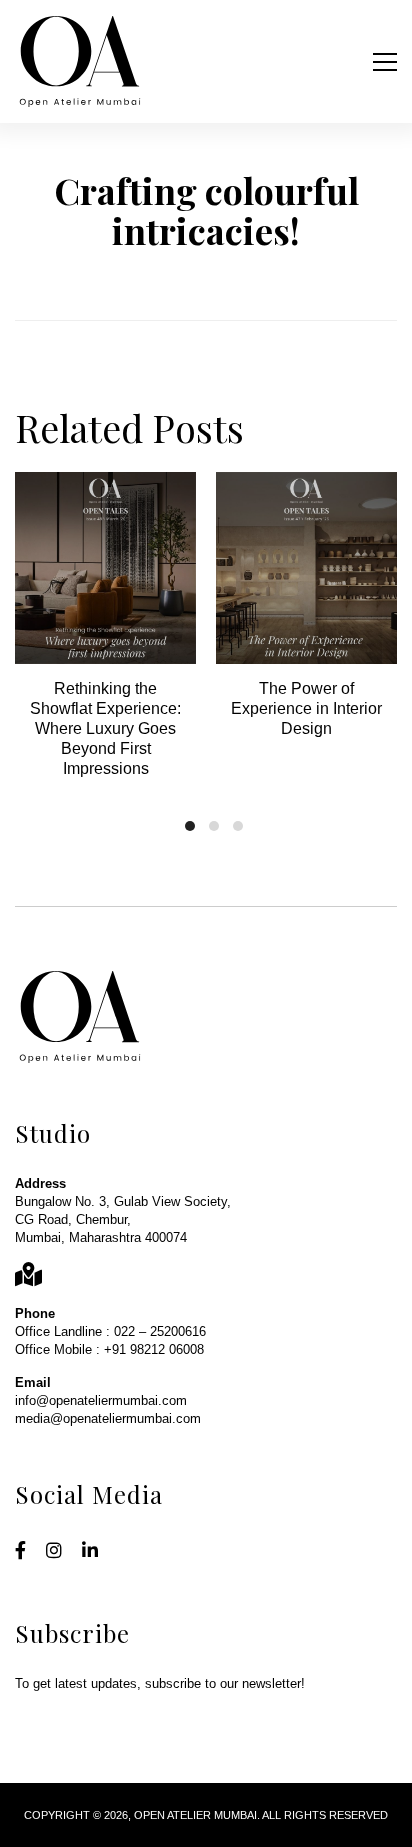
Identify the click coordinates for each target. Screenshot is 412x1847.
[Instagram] (54, 1551)
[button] (190, 826)
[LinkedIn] (90, 1551)
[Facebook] (20, 1551)
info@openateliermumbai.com (101, 1400)
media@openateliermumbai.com (108, 1418)
